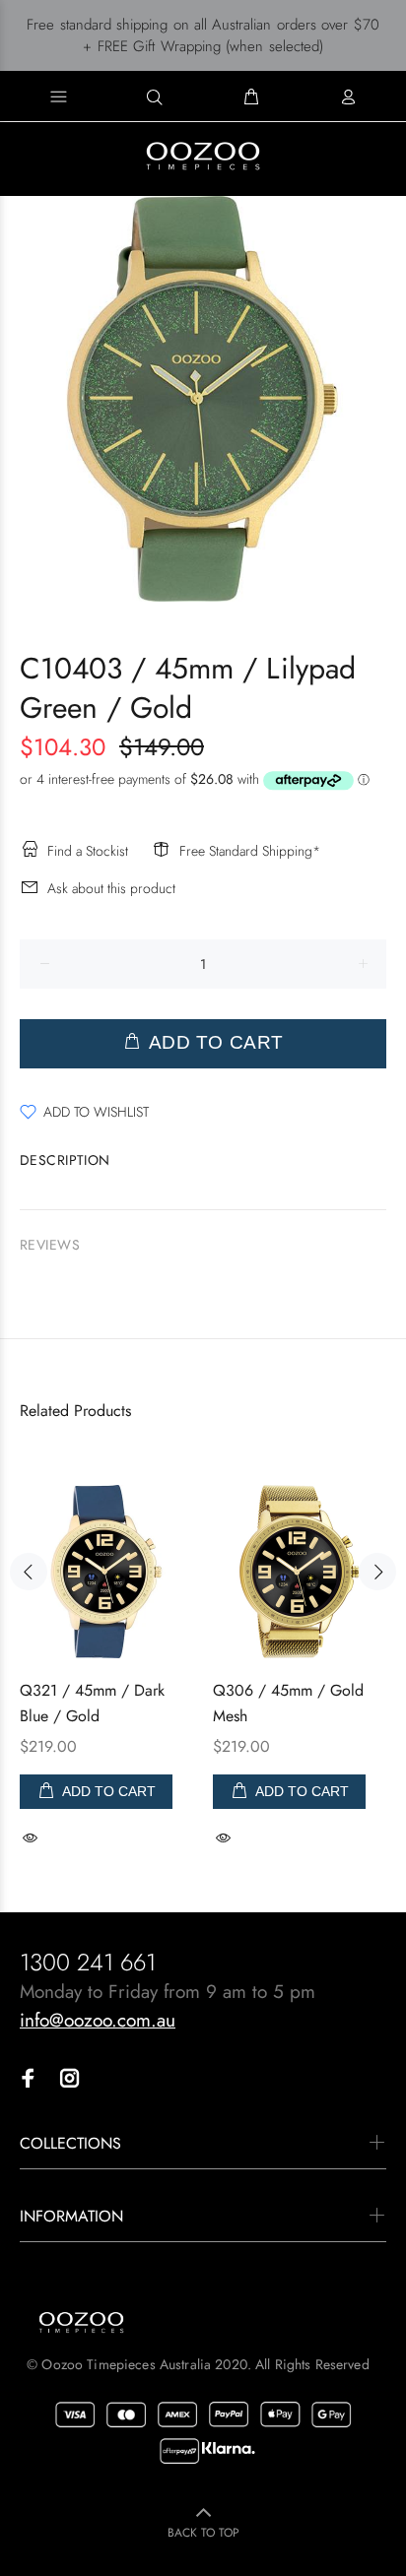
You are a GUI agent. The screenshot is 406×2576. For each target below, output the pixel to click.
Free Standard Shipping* (250, 851)
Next (377, 1572)
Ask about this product (111, 888)
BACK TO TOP (203, 2533)
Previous (29, 1572)
